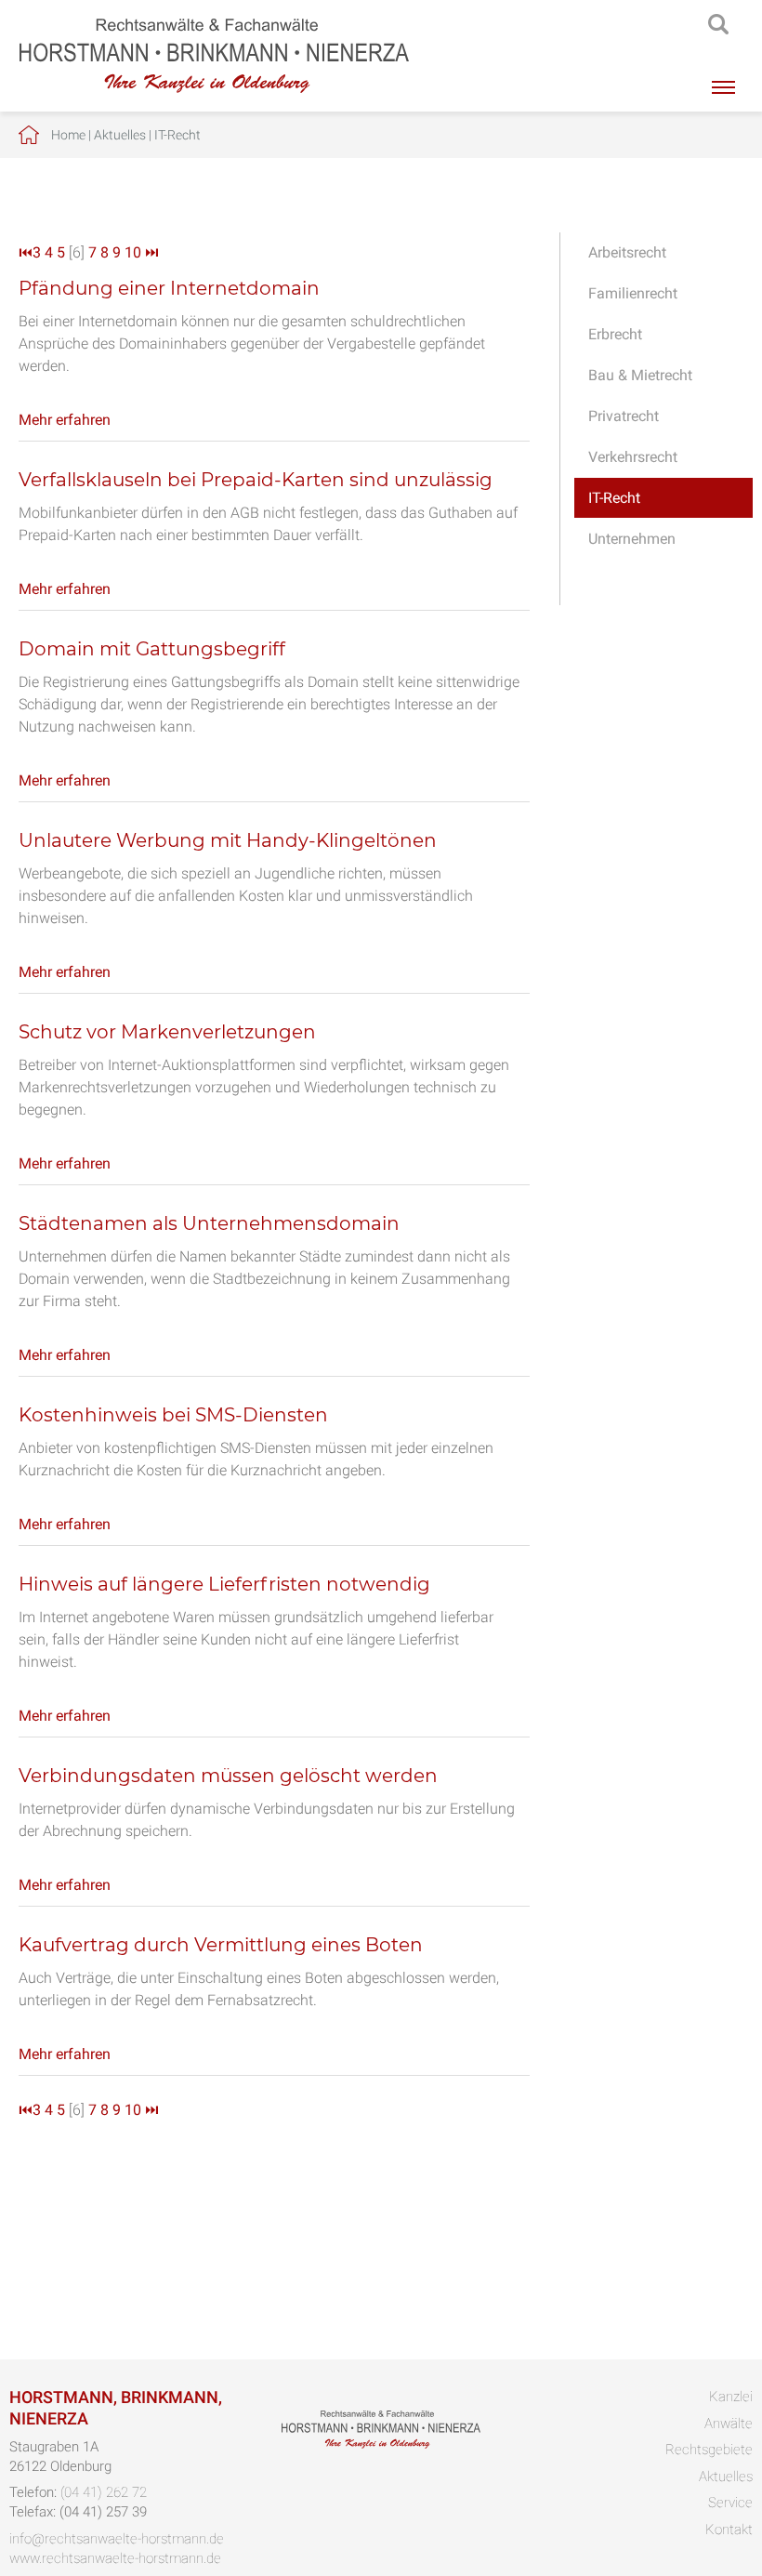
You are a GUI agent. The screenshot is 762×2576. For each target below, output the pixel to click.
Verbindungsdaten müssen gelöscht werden (228, 1776)
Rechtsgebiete (709, 2450)
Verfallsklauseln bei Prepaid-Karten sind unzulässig (256, 480)
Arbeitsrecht (627, 252)
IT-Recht (177, 135)
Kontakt (729, 2530)
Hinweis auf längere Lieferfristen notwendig (224, 1584)
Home (68, 135)
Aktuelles (120, 135)
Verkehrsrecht (633, 457)
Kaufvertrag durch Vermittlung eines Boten (221, 1945)
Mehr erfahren (65, 420)
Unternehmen (632, 539)
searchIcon (718, 25)
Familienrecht (633, 293)
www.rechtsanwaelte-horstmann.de (115, 2558)
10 (133, 252)
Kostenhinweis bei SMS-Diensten (173, 1415)
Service (730, 2503)
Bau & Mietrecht (640, 375)
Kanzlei (731, 2397)
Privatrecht (624, 416)
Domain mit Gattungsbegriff (152, 649)
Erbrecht (615, 334)
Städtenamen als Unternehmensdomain (209, 1223)
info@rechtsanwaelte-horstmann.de (117, 2539)
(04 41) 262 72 (104, 2492)
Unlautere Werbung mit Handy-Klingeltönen (228, 840)
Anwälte (729, 2424)
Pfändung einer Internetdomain (169, 288)
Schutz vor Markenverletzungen (167, 1032)
